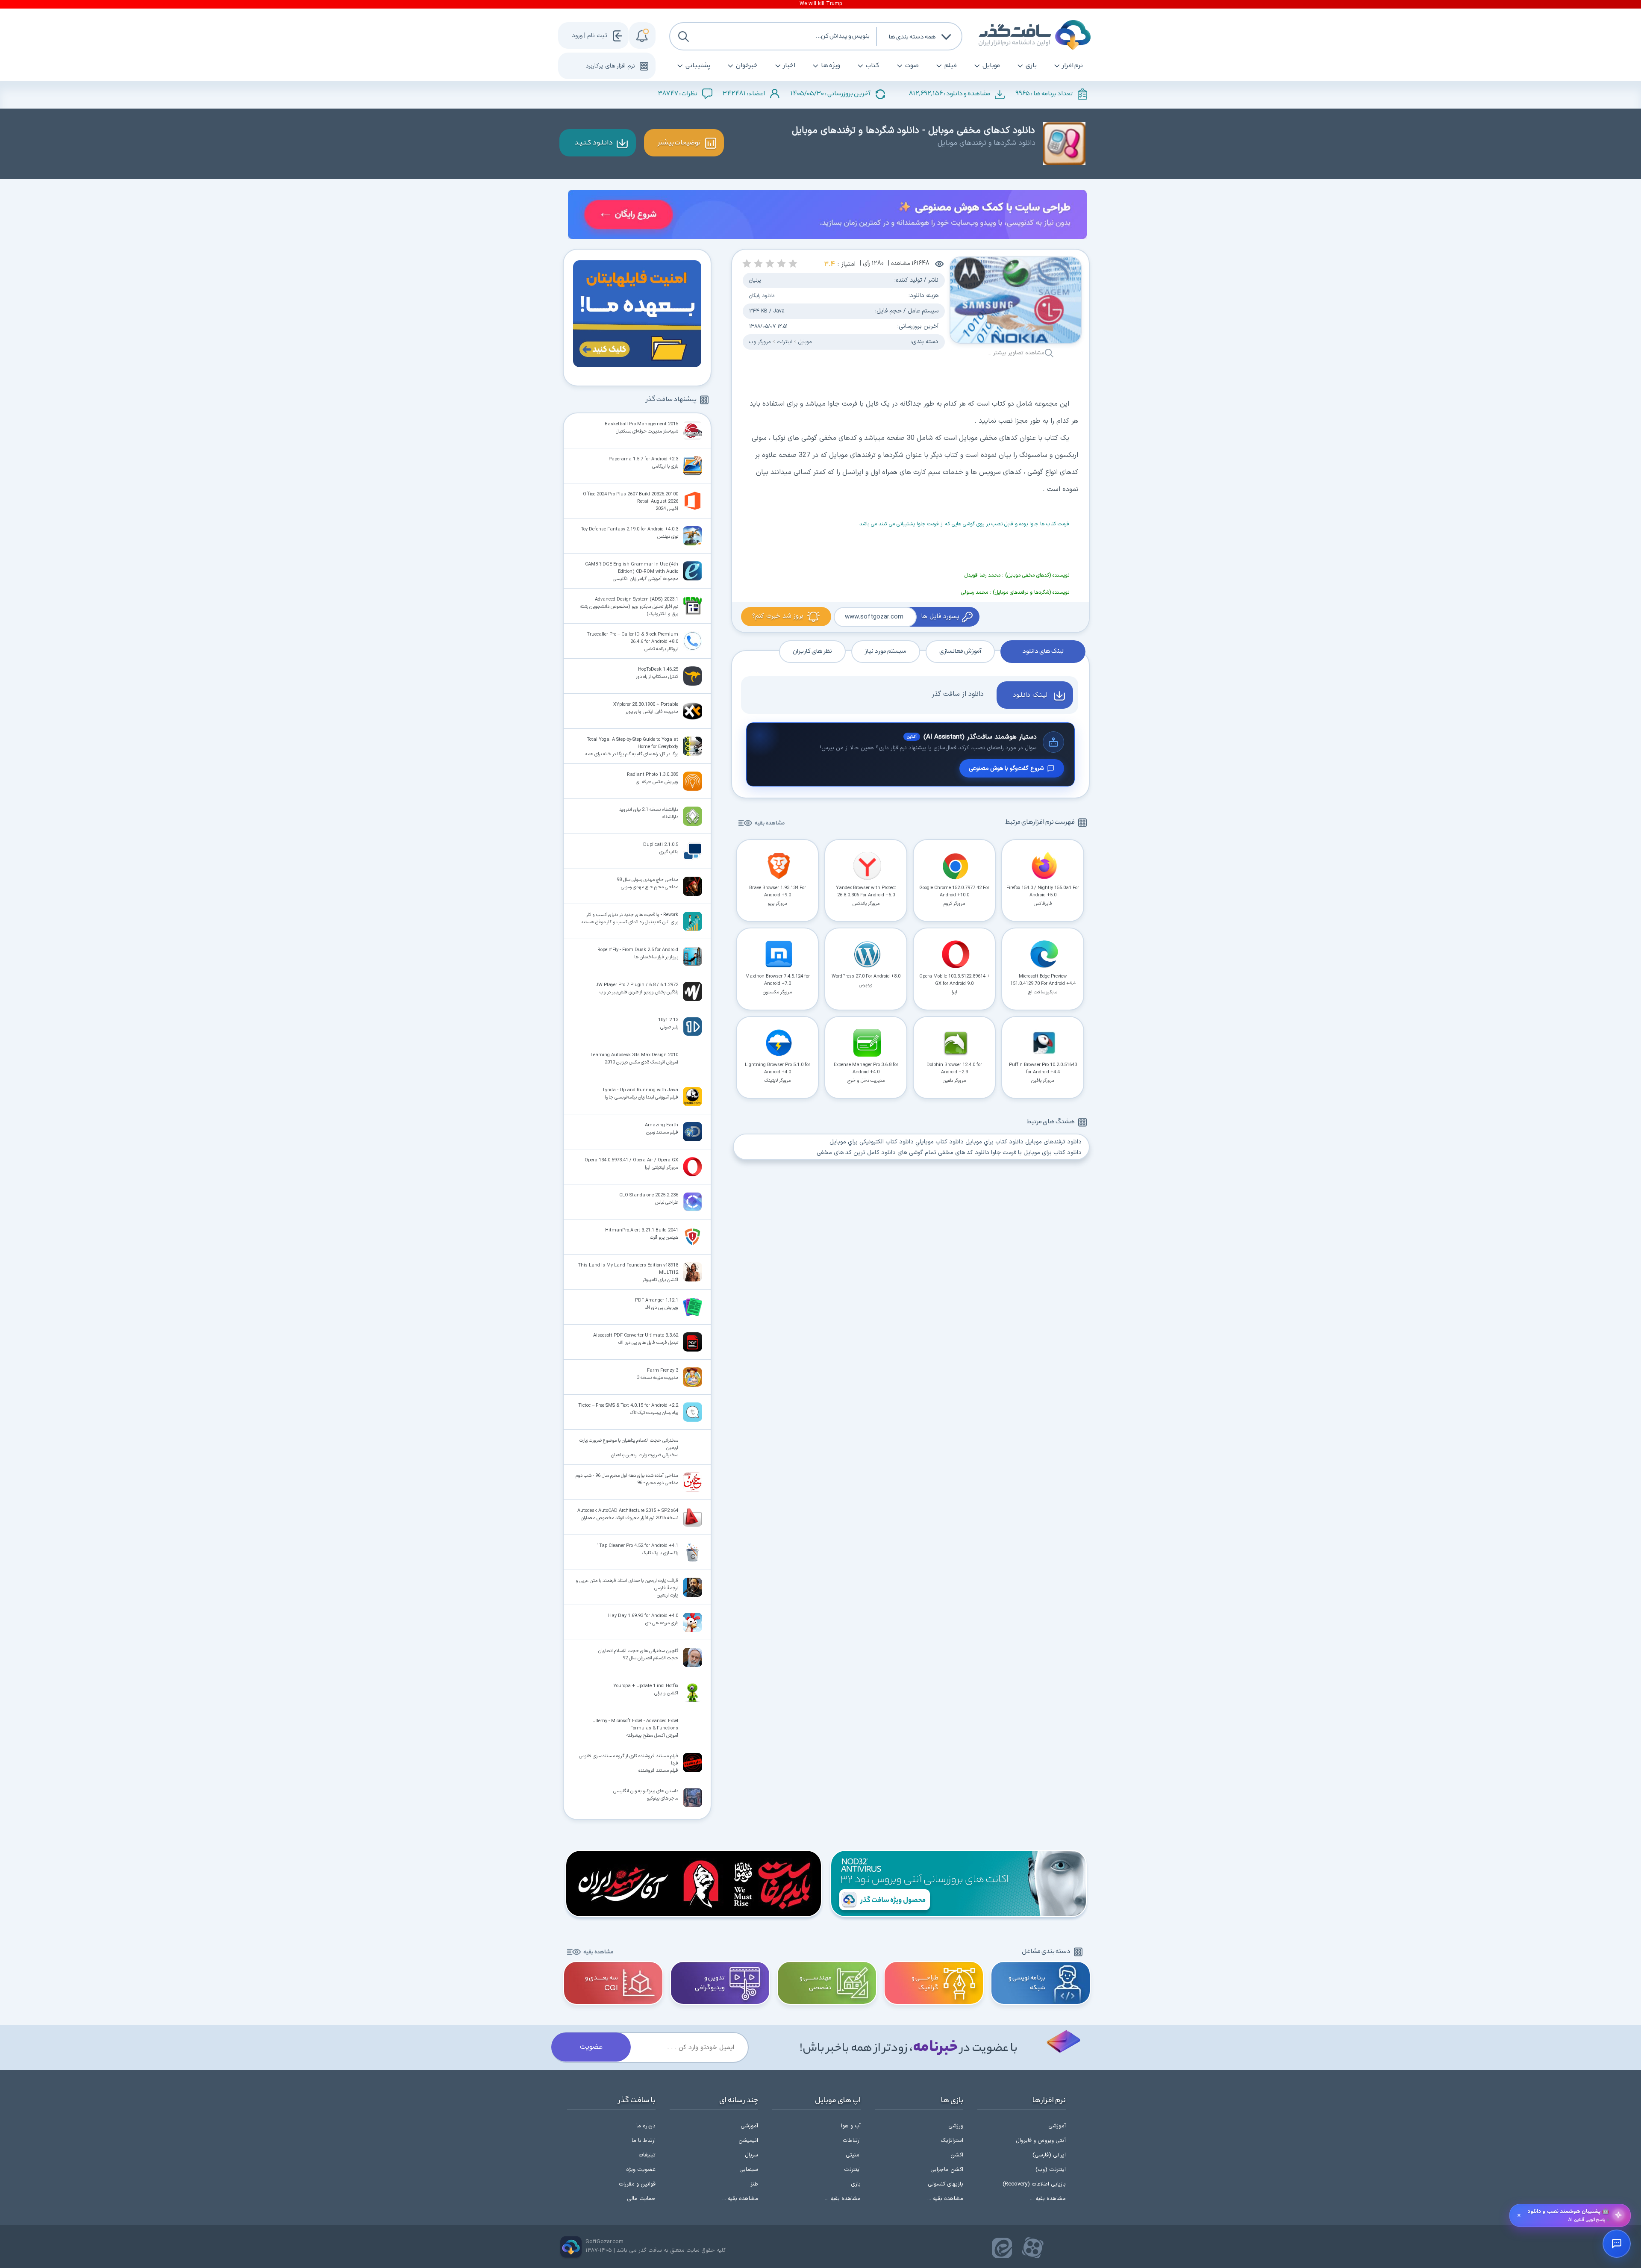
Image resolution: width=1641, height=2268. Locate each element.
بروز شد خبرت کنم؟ (778, 616)
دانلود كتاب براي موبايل (994, 1142)
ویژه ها (831, 66)
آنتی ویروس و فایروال (1041, 2141)
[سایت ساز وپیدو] (827, 216)
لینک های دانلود (1043, 651)
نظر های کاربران (812, 651)
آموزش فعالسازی (960, 651)
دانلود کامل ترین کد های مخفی (856, 1153)
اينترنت (784, 342)
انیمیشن (748, 2141)
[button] (793, 264)
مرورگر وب (760, 342)
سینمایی (749, 2170)
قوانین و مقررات (637, 2184)
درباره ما (646, 2126)
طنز (754, 2184)
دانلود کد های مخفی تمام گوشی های (943, 1153)
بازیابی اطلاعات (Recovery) (1034, 2184)
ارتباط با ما (644, 2141)
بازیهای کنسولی (945, 2184)
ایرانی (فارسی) (1049, 2155)
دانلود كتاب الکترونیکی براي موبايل (872, 1142)
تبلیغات (647, 2155)
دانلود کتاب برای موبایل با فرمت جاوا (1036, 1153)
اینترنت (852, 2170)
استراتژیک (952, 2141)
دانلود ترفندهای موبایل (1053, 1142)
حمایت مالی (641, 2199)
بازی (1031, 66)
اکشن (957, 2155)
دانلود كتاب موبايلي (940, 1142)
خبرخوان (747, 66)
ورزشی (956, 2126)
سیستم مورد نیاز (886, 651)
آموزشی (1057, 2126)
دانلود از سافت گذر (958, 694)
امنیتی (853, 2155)
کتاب (873, 66)
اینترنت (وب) (1051, 2170)
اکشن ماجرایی (947, 2170)
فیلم (951, 66)
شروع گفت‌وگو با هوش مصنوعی (1006, 768)
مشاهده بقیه (770, 823)
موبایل (991, 66)
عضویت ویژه (641, 2170)
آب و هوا (851, 2126)
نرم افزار (1073, 66)
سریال (751, 2155)
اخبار (789, 66)
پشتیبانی (698, 66)
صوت (912, 66)
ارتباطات (852, 2141)
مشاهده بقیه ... (1048, 2199)
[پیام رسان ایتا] (1002, 2248)
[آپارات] (1033, 2248)
